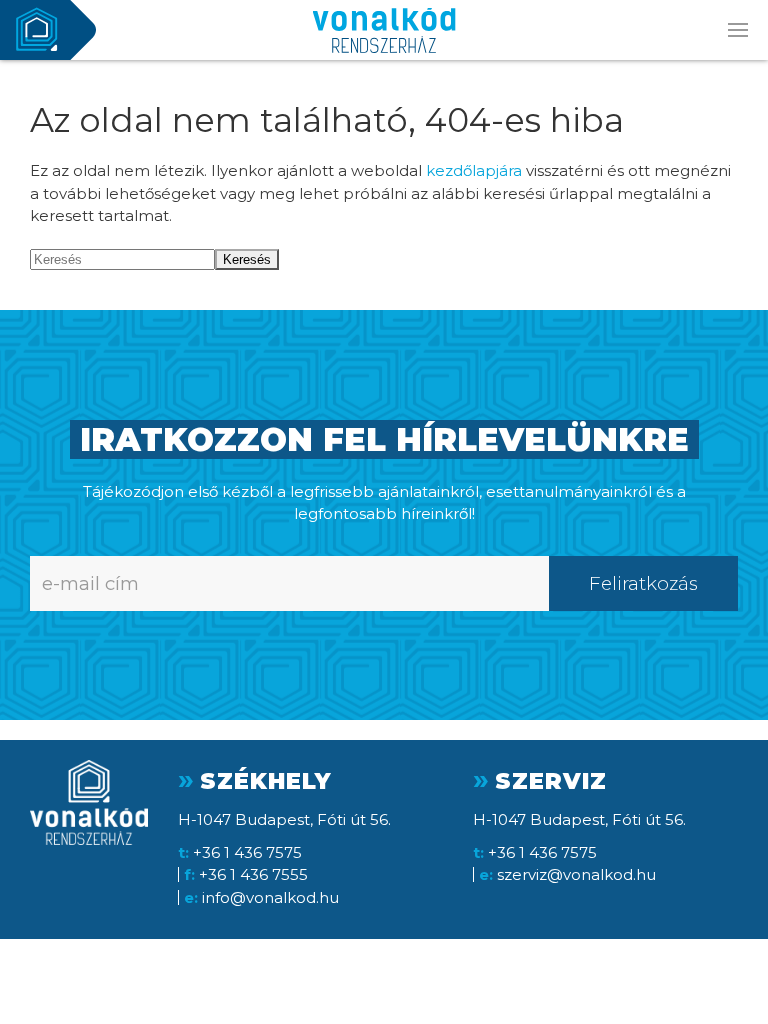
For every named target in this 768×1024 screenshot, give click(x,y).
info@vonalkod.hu (270, 897)
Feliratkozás (643, 583)
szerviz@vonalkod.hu (576, 874)
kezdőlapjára (474, 170)
